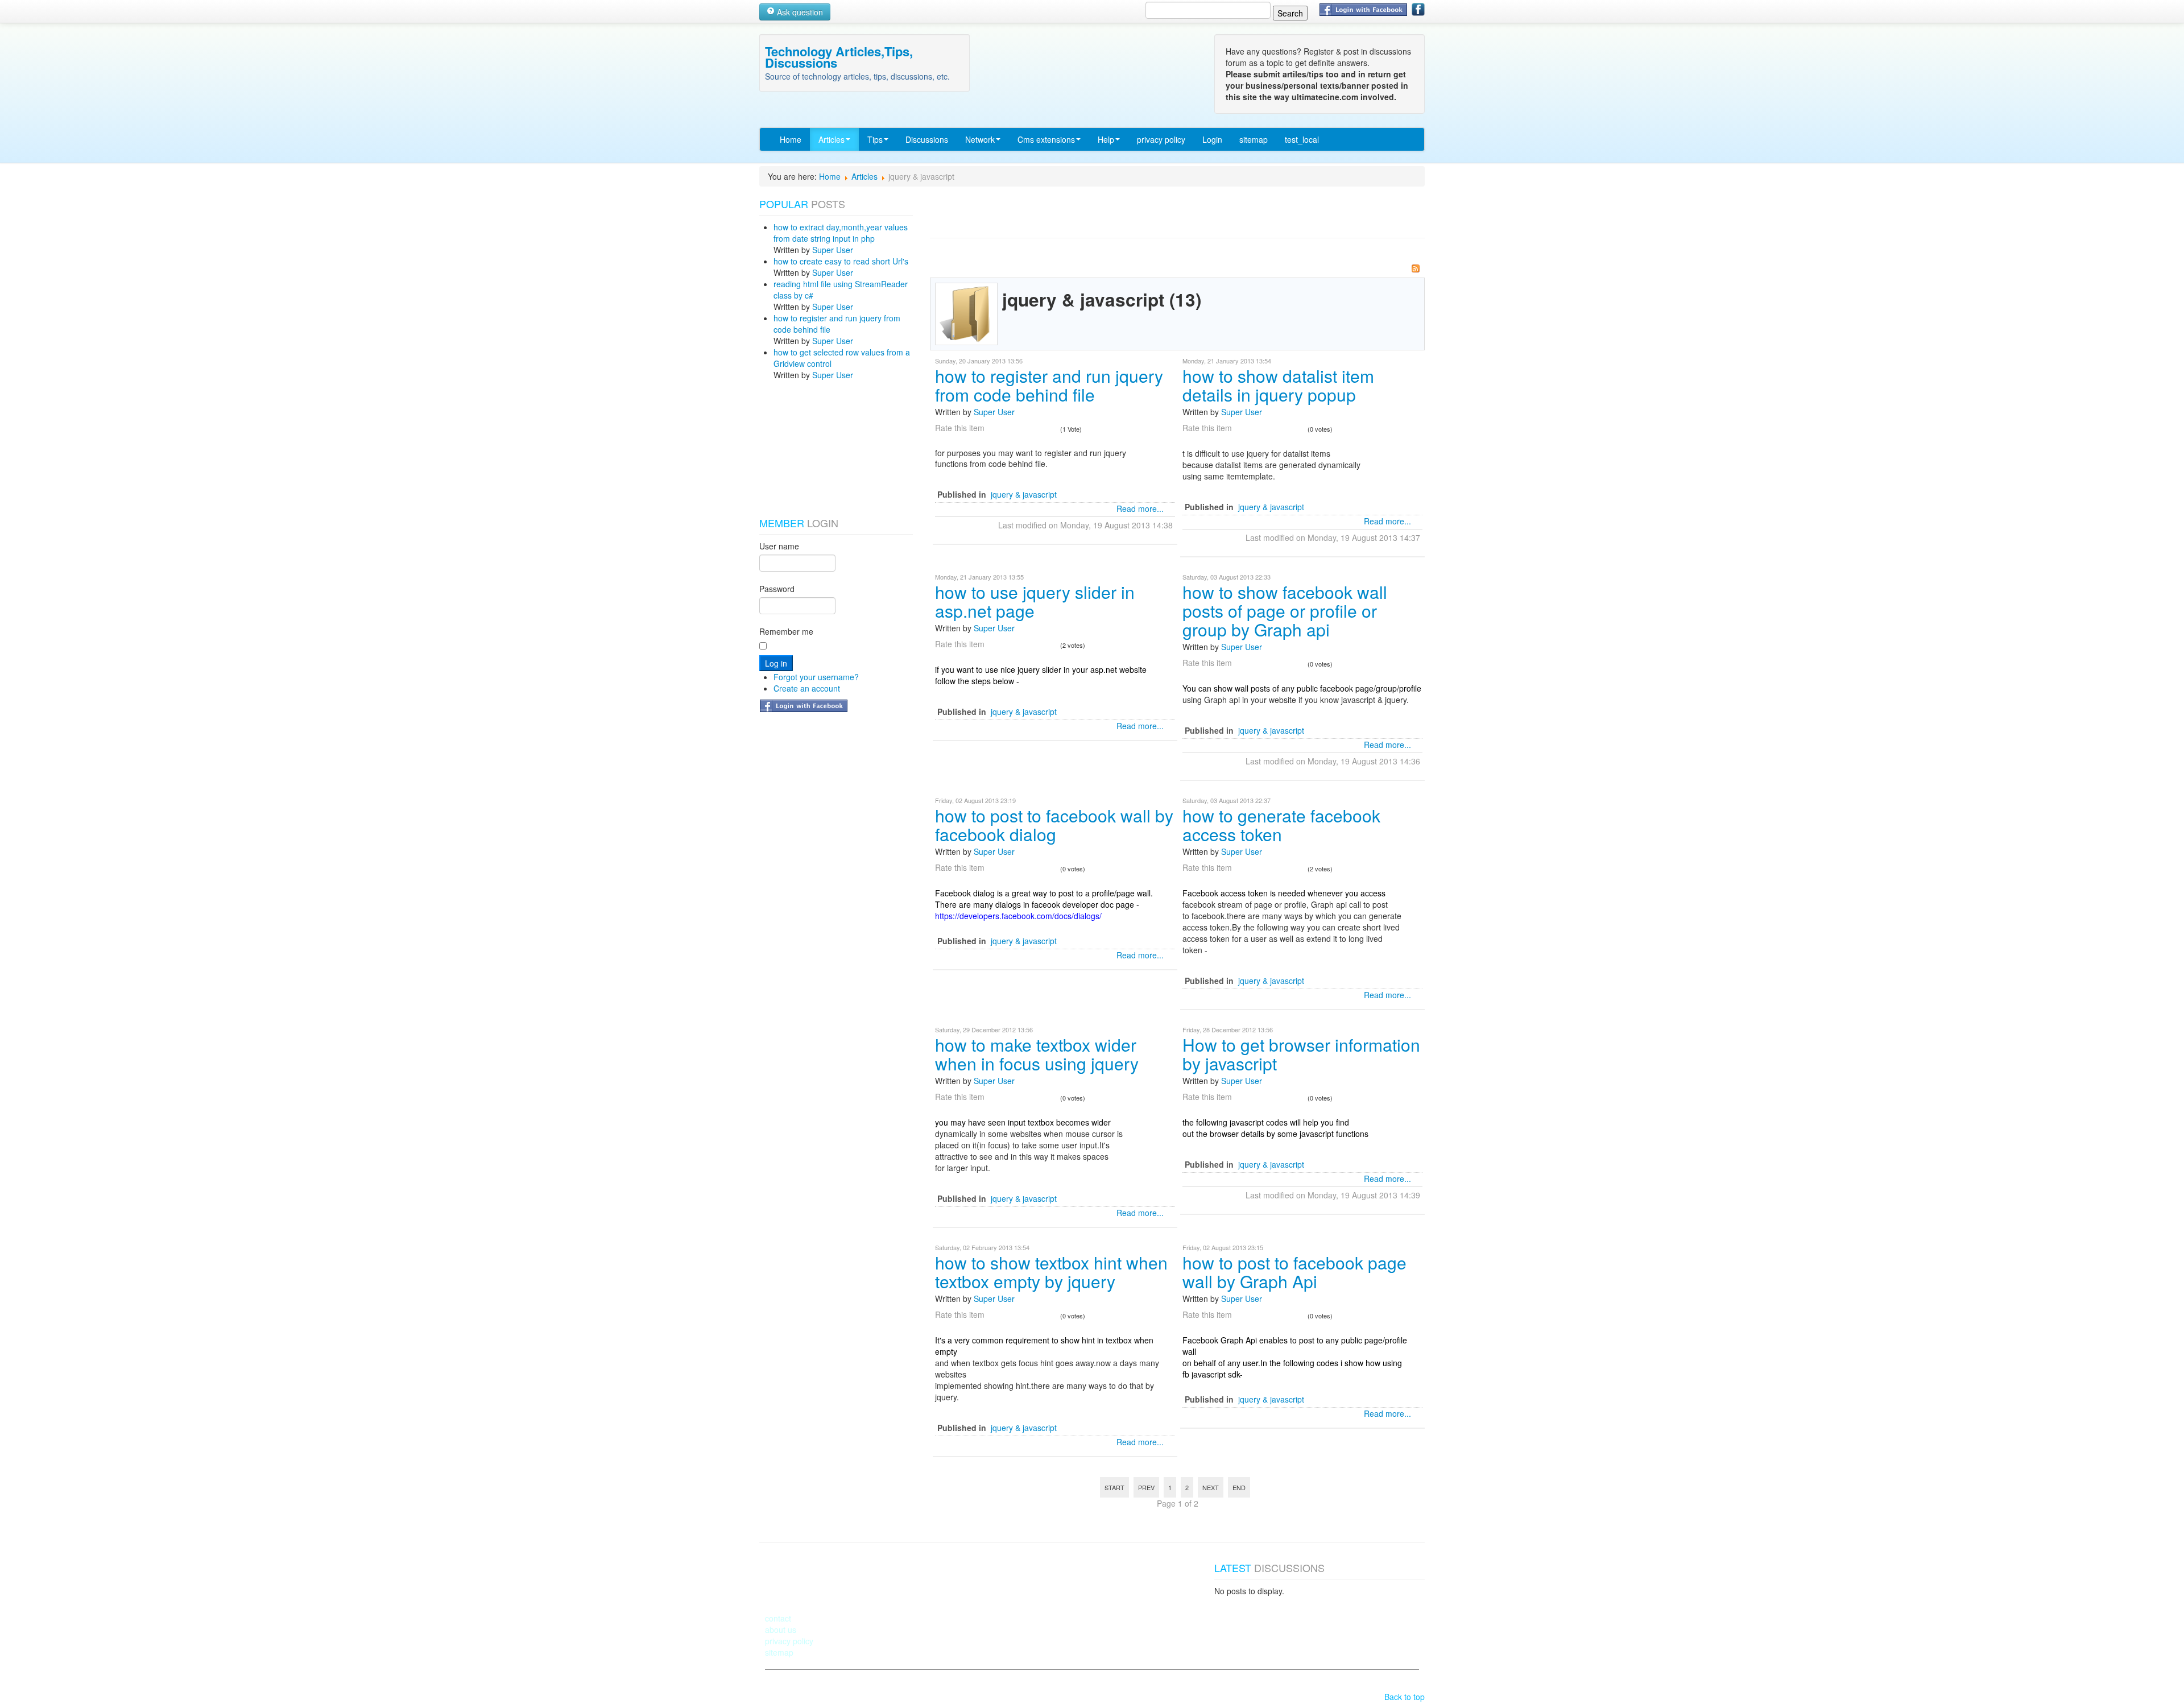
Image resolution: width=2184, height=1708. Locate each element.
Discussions (927, 139)
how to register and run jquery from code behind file (1049, 385)
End (1239, 1487)
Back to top (1405, 1697)
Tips (875, 139)
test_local (1302, 139)
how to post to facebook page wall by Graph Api (1294, 1272)
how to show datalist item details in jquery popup (1278, 385)
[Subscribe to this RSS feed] (1416, 268)
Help (1106, 139)
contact (778, 1618)
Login (1212, 139)
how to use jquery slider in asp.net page (1035, 601)
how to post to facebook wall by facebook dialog (1054, 825)
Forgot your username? (816, 677)
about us (781, 1630)
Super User (833, 250)
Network (980, 139)
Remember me (786, 631)
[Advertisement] (816, 449)
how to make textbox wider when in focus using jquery (1037, 1054)
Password (777, 589)
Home (791, 139)
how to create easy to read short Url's (841, 261)
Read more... (1140, 508)
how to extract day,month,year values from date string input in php (841, 233)
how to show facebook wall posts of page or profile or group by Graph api (1285, 611)
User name (779, 546)
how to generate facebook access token (1281, 825)
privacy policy (1161, 139)
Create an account (807, 688)
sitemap (1254, 139)
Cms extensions (1046, 139)
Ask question (799, 12)
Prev (1146, 1487)
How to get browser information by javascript (1301, 1054)
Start (1114, 1487)
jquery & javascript (1024, 494)
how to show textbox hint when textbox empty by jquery (1051, 1272)
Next (1211, 1487)
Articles (832, 139)
